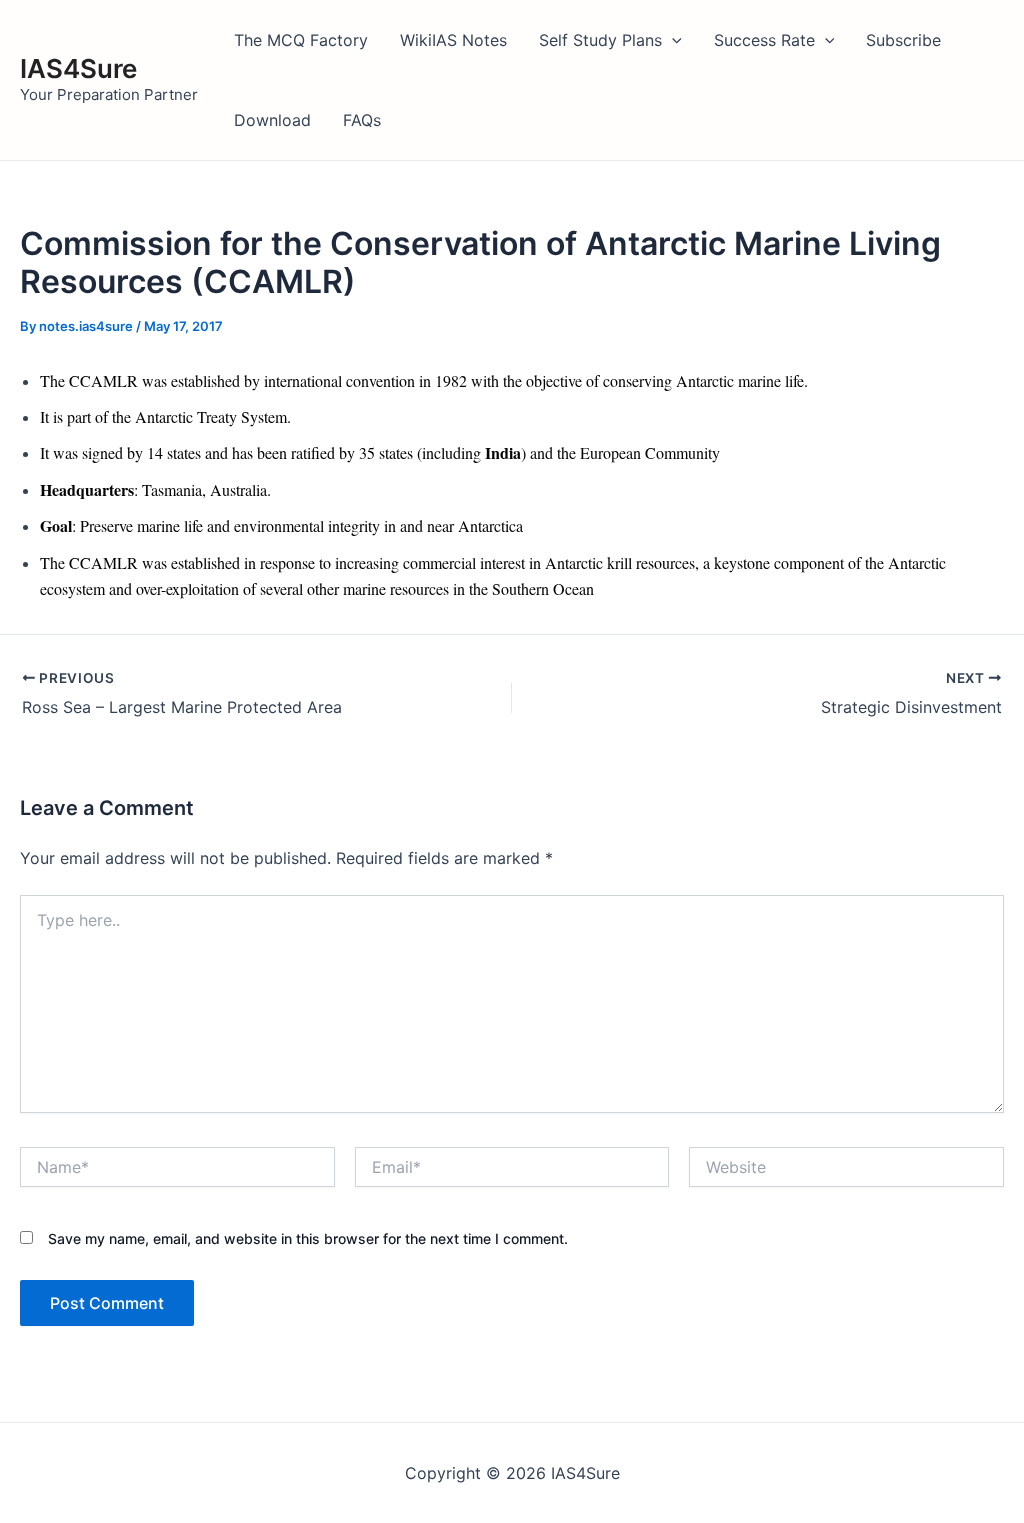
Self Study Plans (600, 40)
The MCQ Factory (301, 40)
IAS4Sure (78, 68)
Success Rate (764, 40)
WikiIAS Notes (453, 40)
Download (272, 120)
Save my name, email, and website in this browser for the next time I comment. (308, 1238)
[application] (672, 40)
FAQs (362, 120)
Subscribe (903, 40)
